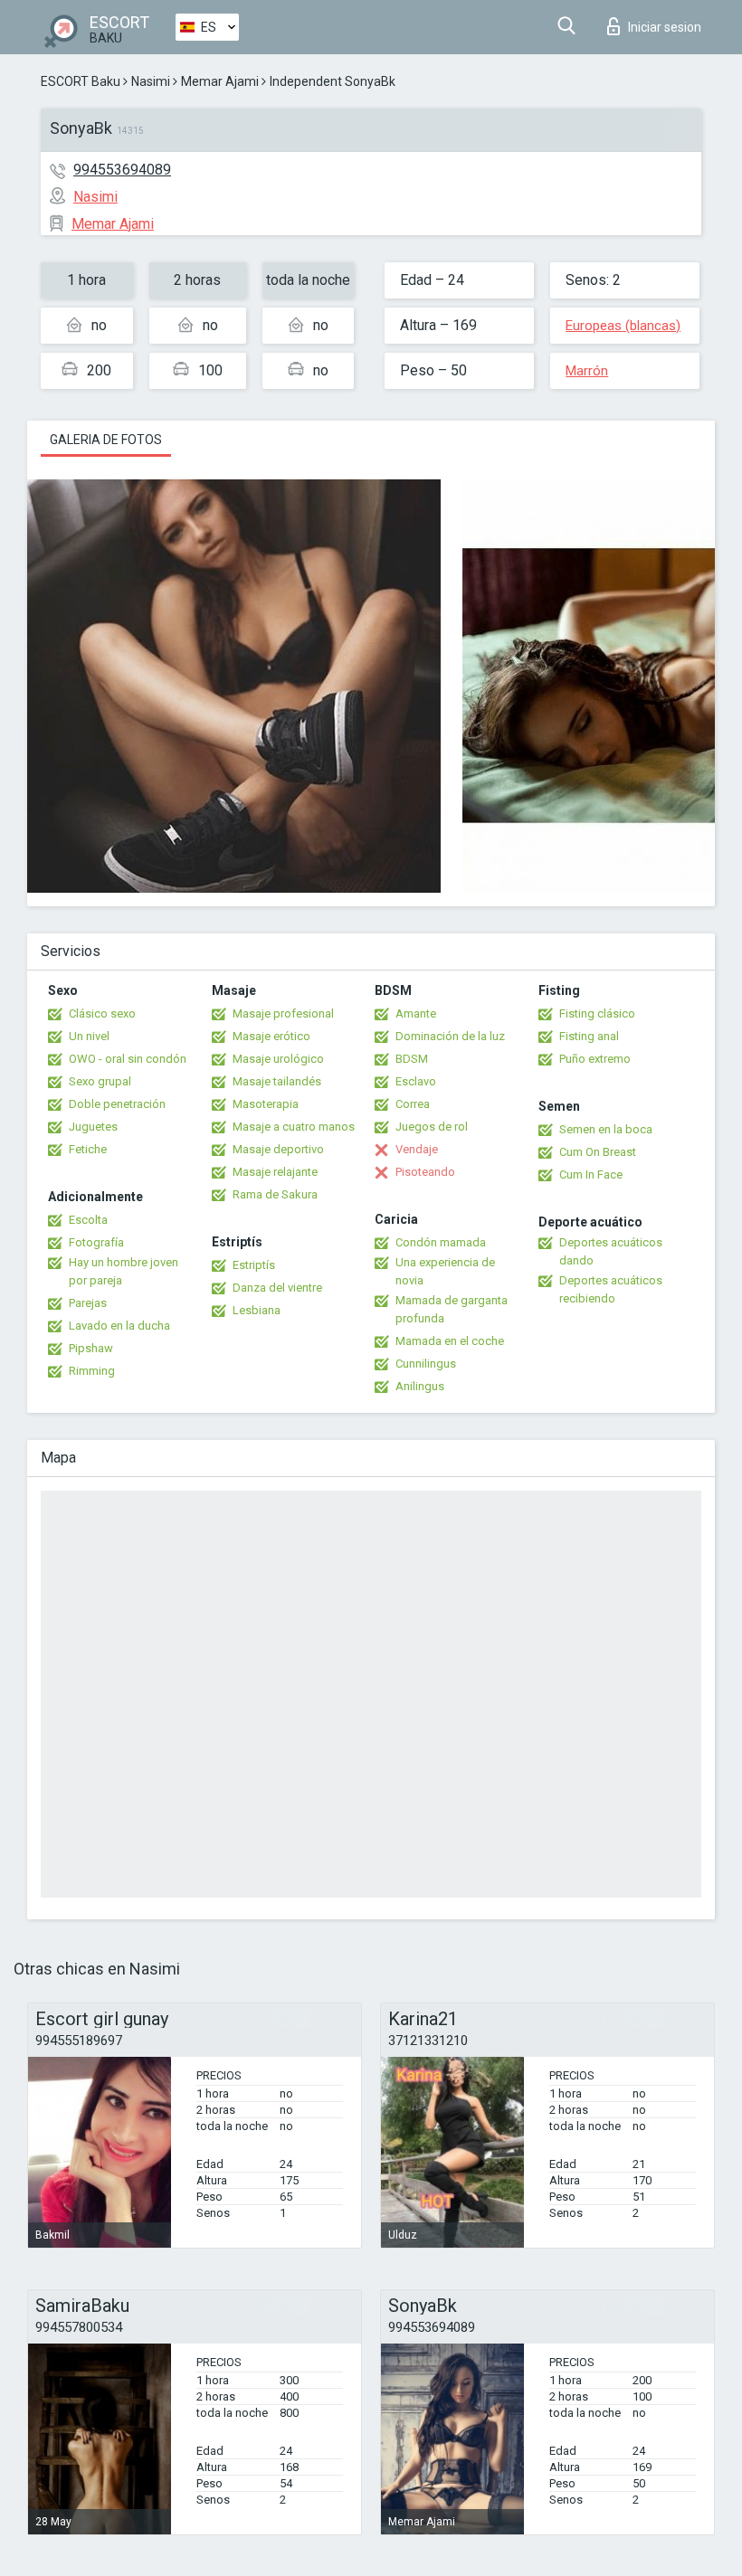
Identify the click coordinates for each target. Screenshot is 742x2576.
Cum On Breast (598, 1152)
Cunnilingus (426, 1364)
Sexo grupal (100, 1081)
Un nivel (89, 1036)
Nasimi (151, 81)
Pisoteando (425, 1172)
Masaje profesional (283, 1013)
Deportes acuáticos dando (611, 1251)
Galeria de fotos (106, 440)
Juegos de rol (432, 1127)
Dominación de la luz (450, 1036)
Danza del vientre (277, 1288)
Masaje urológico (278, 1059)
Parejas (88, 1303)
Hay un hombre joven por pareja (124, 1271)
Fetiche (88, 1149)
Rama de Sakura (275, 1194)
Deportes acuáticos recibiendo (611, 1289)
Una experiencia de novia (445, 1271)
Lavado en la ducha (119, 1326)
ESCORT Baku (81, 81)
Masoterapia (266, 1104)
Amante (416, 1013)
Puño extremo (595, 1059)
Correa (413, 1104)
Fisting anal (589, 1036)
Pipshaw (91, 1348)
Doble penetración (117, 1104)
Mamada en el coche (450, 1341)
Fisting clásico (597, 1013)
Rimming (92, 1371)
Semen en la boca (606, 1129)
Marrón (587, 371)
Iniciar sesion (665, 27)
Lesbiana (257, 1310)
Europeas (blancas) (623, 326)
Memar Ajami (220, 81)
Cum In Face (591, 1174)
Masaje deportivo (278, 1149)
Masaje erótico (271, 1036)
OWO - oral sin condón (128, 1059)
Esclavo (416, 1081)
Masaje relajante (275, 1172)
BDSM (412, 1059)
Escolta (88, 1220)
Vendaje (417, 1149)
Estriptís (254, 1265)
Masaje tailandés (277, 1081)
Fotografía (96, 1242)
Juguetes (93, 1127)
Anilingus (420, 1386)
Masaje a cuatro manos (294, 1127)
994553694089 (122, 170)
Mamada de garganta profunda (452, 1309)
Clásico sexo (102, 1013)
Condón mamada (441, 1242)
